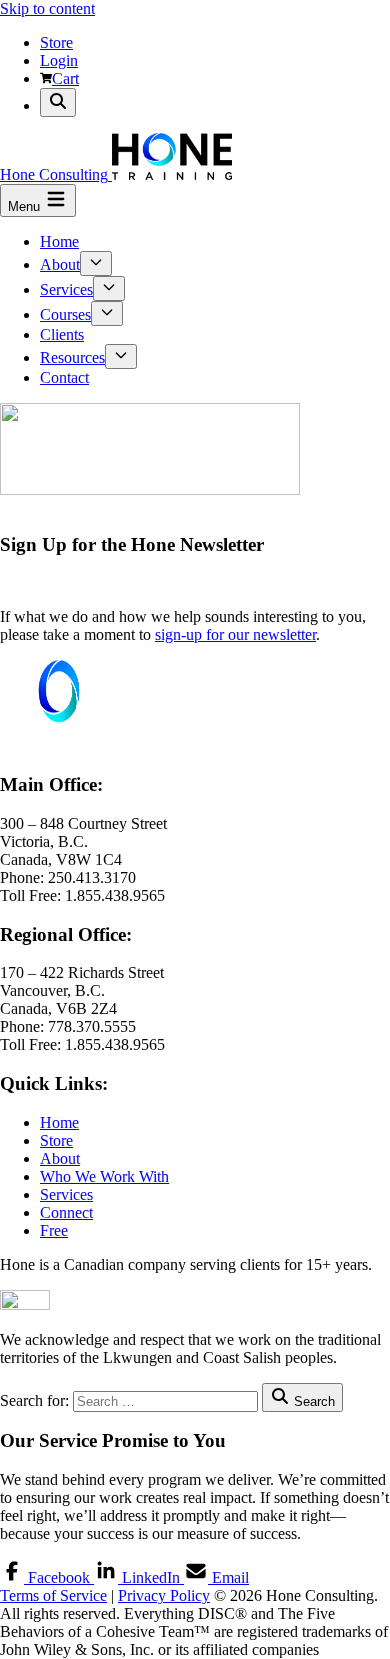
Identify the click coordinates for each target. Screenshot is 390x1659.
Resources (72, 357)
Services (66, 289)
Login (59, 60)
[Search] (58, 102)
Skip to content (47, 8)
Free (54, 1230)
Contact (64, 377)
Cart (65, 78)
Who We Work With (104, 1176)
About (60, 264)
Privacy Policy (164, 1595)
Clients (62, 334)
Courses (65, 314)
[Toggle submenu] (96, 263)
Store (56, 42)
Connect (66, 1212)
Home (59, 241)
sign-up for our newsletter (235, 634)
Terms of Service (53, 1595)
